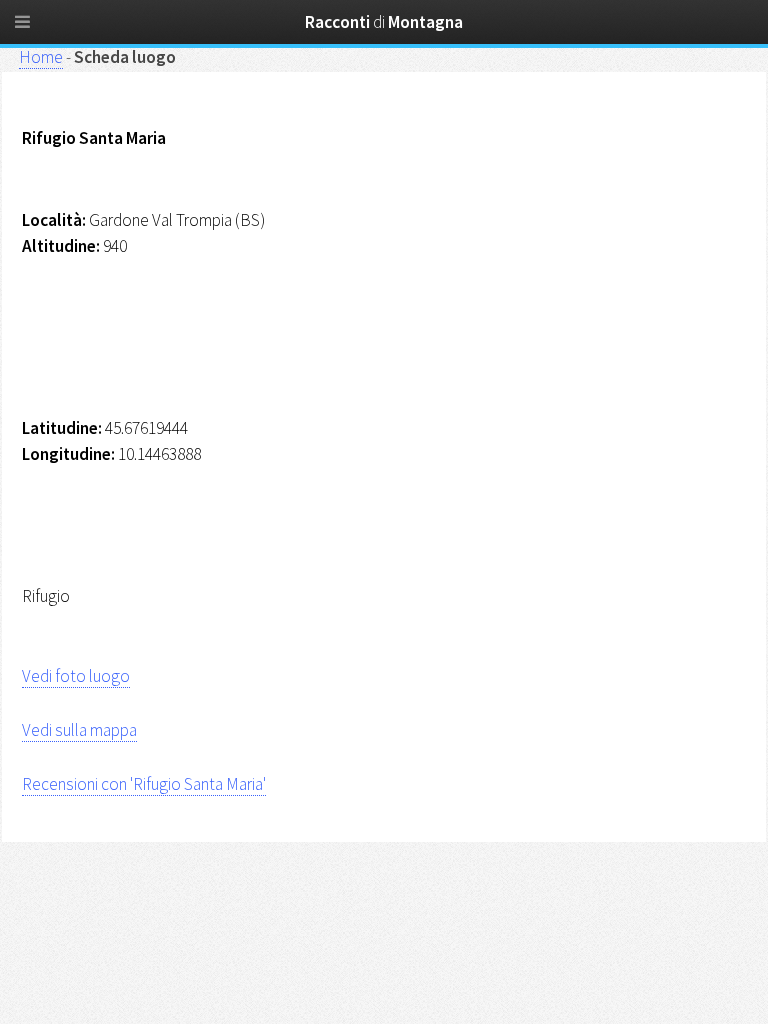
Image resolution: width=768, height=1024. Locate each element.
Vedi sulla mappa (79, 730)
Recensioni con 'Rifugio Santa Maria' (144, 784)
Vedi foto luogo (76, 676)
